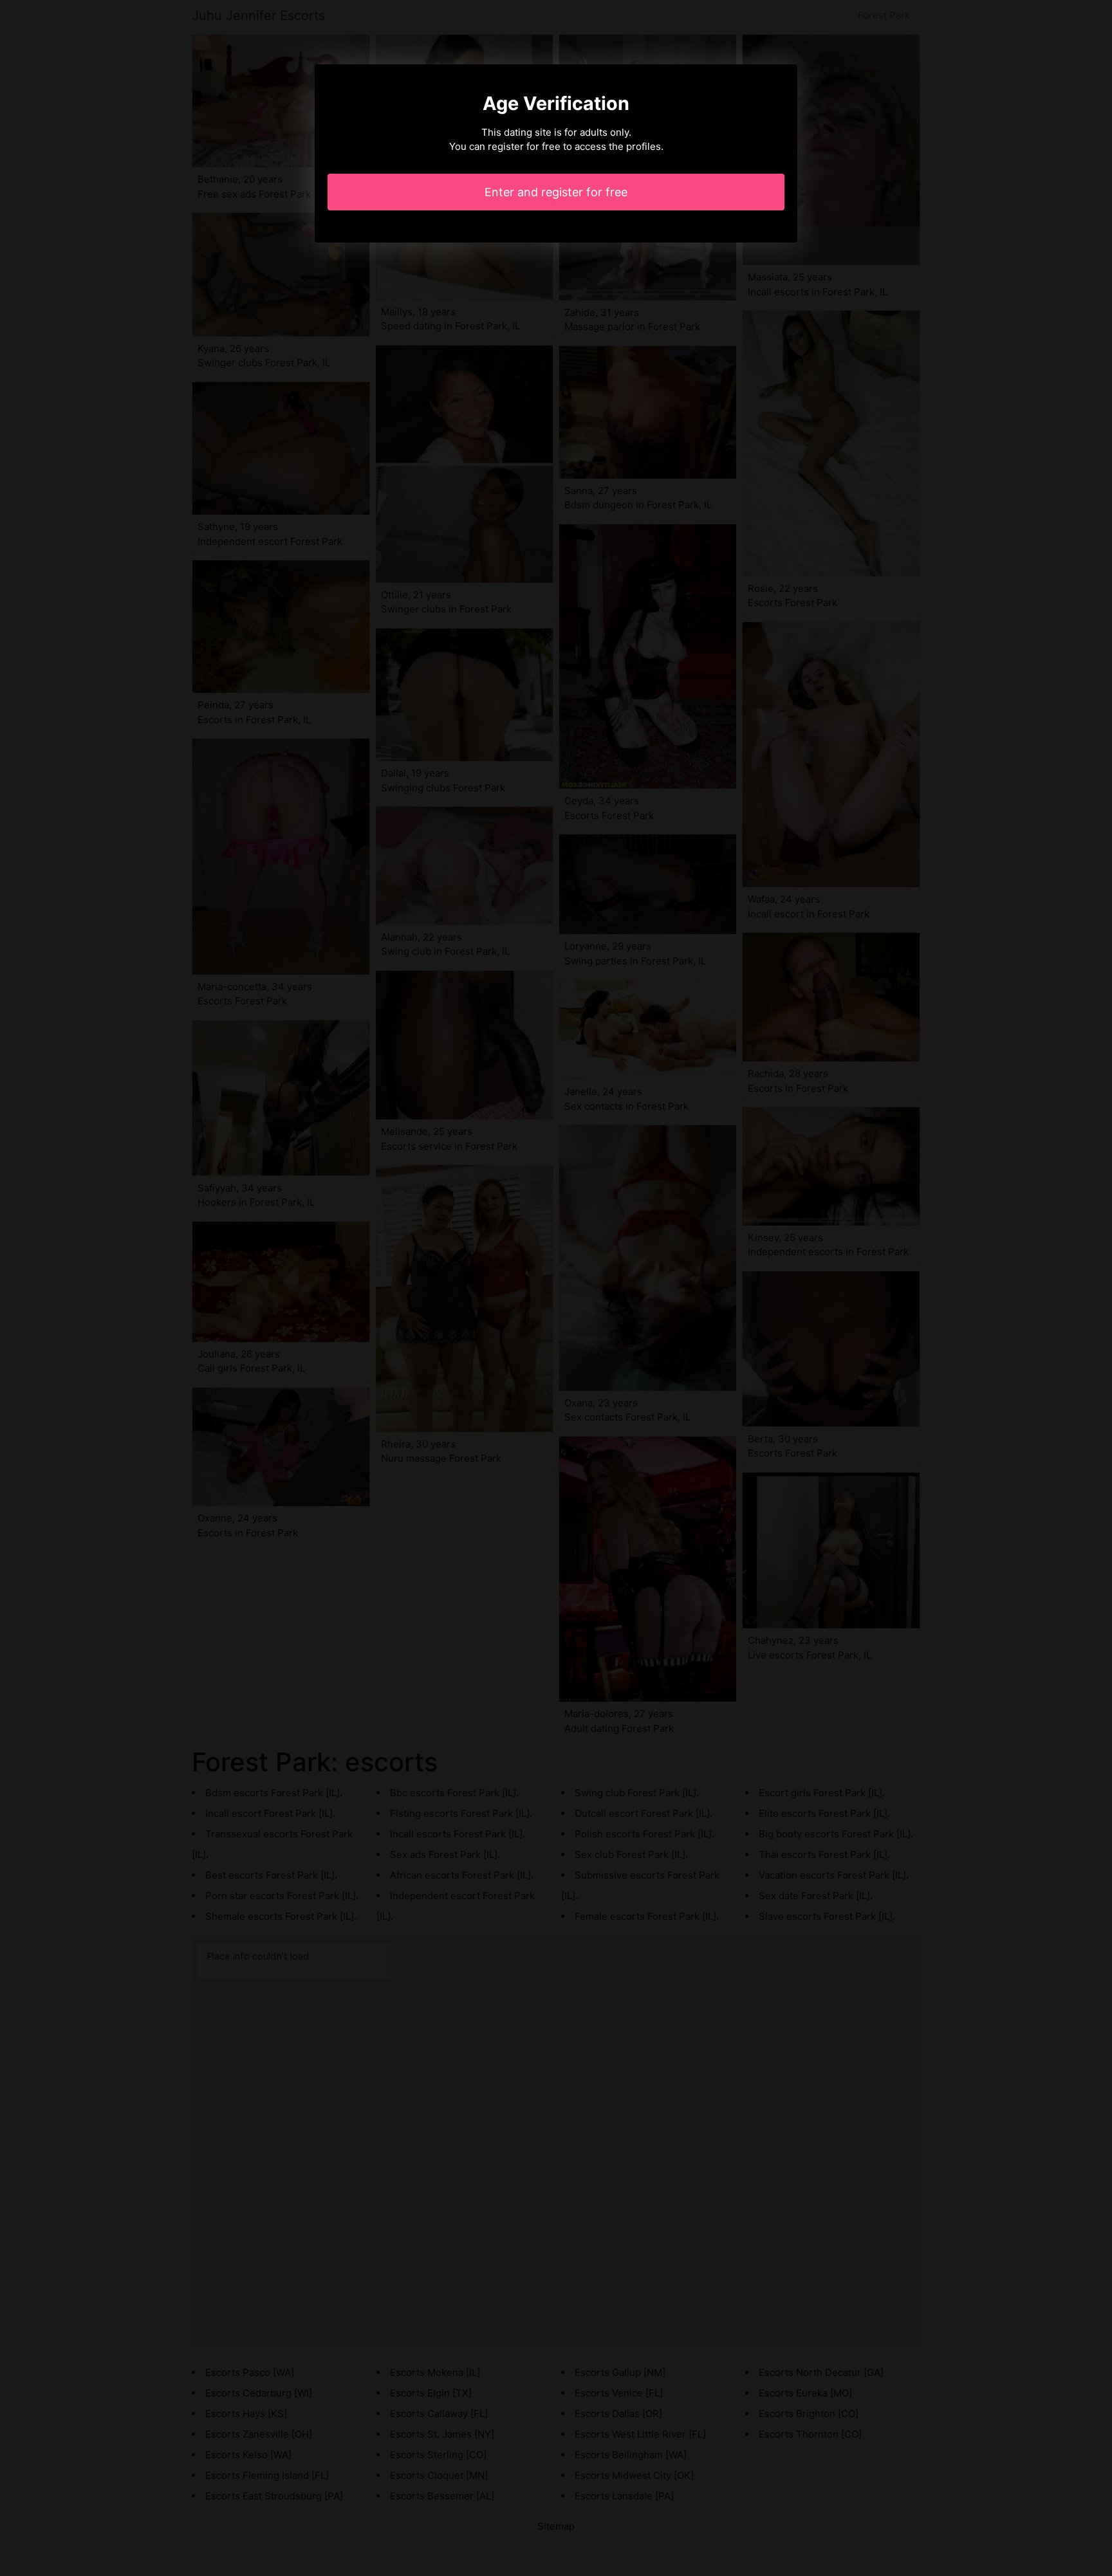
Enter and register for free (556, 192)
